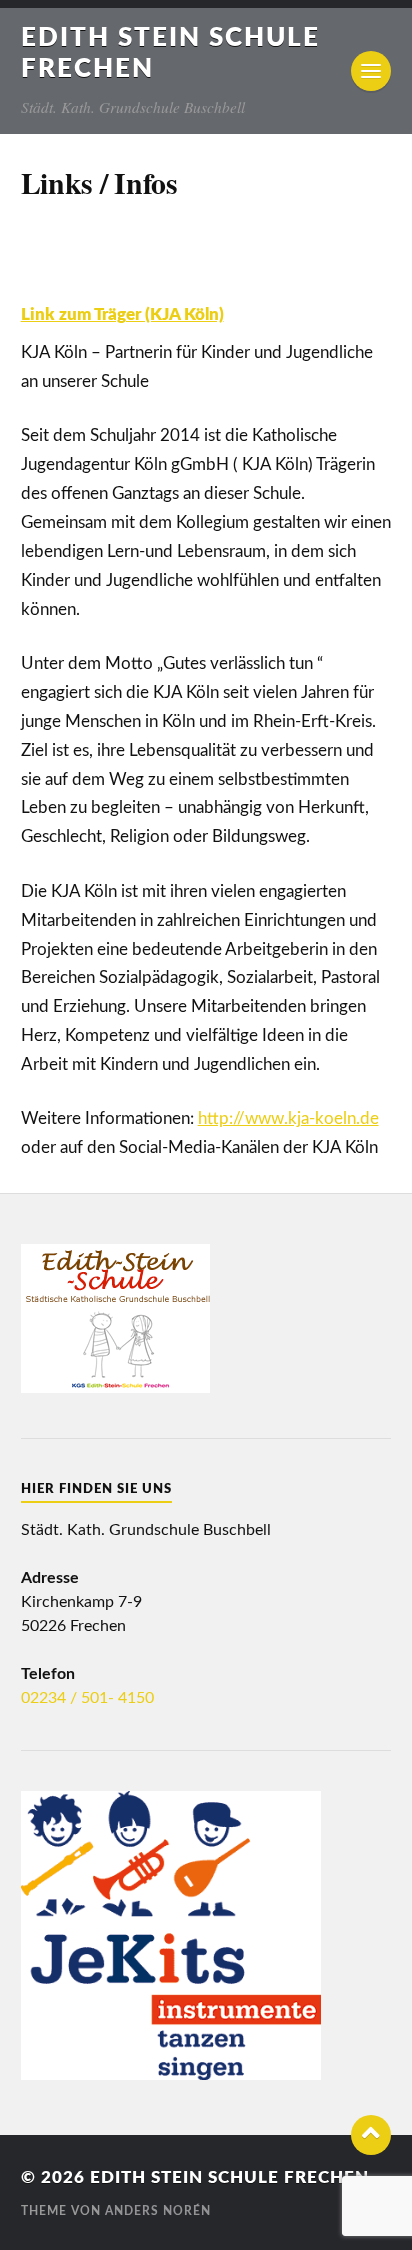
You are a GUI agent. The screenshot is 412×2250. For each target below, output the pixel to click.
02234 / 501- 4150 (87, 1698)
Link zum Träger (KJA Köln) (122, 314)
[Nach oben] (371, 2135)
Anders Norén (158, 2211)
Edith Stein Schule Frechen (229, 2177)
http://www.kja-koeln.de (288, 1118)
